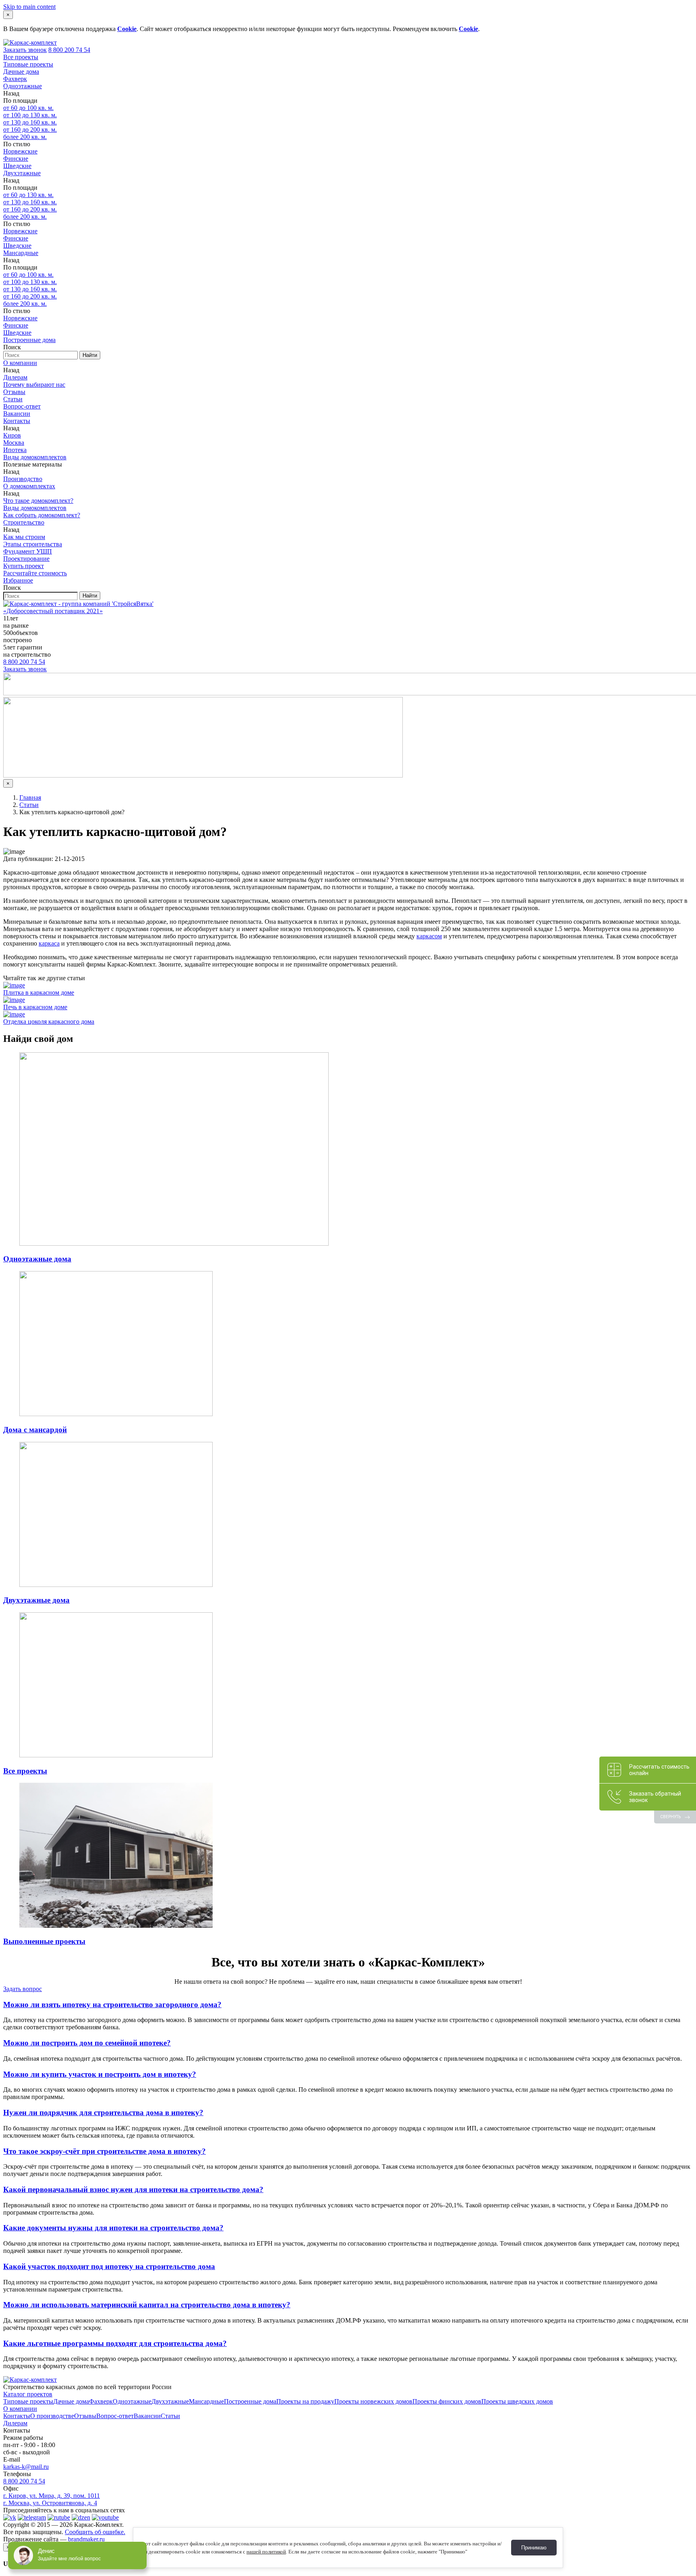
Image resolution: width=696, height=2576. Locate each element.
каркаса (49, 943)
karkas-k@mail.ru (26, 2467)
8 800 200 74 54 (69, 50)
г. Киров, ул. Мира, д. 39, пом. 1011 (52, 2496)
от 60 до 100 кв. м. (28, 108)
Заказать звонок (25, 50)
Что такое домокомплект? (38, 501)
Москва (14, 443)
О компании (20, 363)
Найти (90, 355)
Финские (16, 159)
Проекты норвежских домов (373, 2401)
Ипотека (15, 450)
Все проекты (21, 57)
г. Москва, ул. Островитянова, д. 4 (50, 2503)
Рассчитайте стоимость (35, 573)
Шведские (17, 166)
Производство (23, 479)
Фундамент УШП (28, 551)
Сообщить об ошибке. (95, 2532)
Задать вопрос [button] (23, 1989)
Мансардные (21, 253)
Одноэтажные (23, 86)
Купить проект (24, 566)
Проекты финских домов (447, 2401)
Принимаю (534, 2548)
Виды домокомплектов (35, 457)
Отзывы (14, 392)
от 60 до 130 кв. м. (28, 195)
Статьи (13, 399)
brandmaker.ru (86, 2539)
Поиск (12, 347)
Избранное (18, 580)
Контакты (17, 421)
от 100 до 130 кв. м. (30, 115)
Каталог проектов (28, 2394)
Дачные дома (21, 72)
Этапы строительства (33, 544)
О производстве (52, 2416)
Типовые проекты (28, 64)
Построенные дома (29, 340)
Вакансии (17, 414)
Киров (12, 435)
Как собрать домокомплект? (42, 515)
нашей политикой (266, 2552)
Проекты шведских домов (517, 2401)
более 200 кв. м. (25, 137)
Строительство (24, 522)
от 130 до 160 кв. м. (30, 122)
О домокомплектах (29, 486)
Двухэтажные (22, 173)
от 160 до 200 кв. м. (30, 130)
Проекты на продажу (305, 2401)
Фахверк (15, 79)
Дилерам (15, 377)
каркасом (429, 936)
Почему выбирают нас (34, 385)
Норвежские (20, 151)
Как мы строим (24, 537)
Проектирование (26, 559)
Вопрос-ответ (22, 406)
